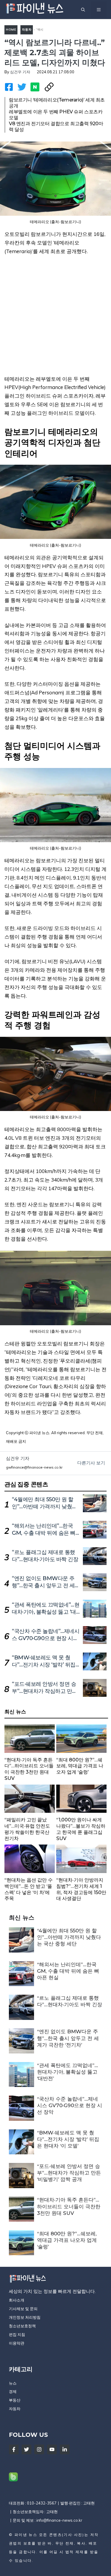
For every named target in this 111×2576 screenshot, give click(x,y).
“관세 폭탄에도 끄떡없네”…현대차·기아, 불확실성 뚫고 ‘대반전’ (46, 1612)
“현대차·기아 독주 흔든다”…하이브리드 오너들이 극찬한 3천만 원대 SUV (69, 2206)
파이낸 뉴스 (26, 2535)
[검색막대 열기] (83, 9)
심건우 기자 (20, 72)
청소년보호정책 (22, 2326)
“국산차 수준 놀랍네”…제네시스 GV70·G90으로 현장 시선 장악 (46, 1638)
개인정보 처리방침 (25, 2317)
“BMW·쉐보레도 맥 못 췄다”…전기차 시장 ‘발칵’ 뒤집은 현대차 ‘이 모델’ (44, 1665)
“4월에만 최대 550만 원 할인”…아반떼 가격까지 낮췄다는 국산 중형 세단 (45, 1507)
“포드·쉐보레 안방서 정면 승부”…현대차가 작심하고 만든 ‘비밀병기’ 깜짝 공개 (45, 1691)
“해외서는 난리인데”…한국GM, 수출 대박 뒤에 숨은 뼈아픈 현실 (44, 1533)
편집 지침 (17, 2334)
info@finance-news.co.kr (59, 2520)
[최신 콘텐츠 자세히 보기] (30, 1754)
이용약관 (17, 2343)
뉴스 (13, 2383)
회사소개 (17, 2300)
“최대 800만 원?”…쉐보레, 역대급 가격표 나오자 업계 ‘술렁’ (67, 2240)
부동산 (15, 2400)
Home (11, 30)
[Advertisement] (55, 319)
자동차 (27, 30)
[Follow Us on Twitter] (26, 2449)
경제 (13, 2391)
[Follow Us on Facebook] (14, 2449)
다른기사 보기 (91, 1463)
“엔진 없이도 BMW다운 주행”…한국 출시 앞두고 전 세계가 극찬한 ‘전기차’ (46, 1585)
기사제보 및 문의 (23, 2309)
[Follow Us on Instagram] (39, 2449)
